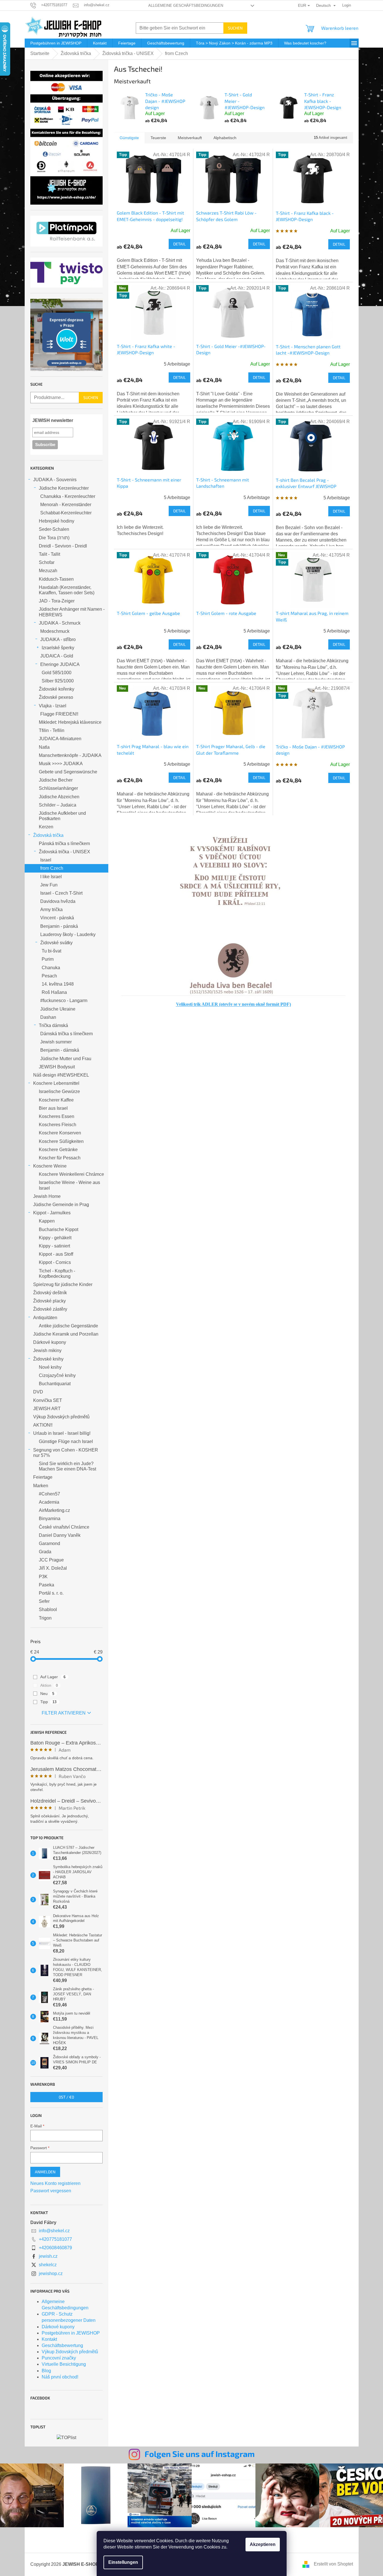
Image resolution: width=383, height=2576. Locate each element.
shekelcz (48, 2265)
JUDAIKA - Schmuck (60, 623)
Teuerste (158, 138)
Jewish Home (47, 1196)
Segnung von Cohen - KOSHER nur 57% (66, 1453)
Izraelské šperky (58, 648)
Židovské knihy (48, 1359)
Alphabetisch (225, 138)
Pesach (49, 976)
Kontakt (49, 2339)
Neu (47, 1694)
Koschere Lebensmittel (56, 1083)
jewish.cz (48, 2256)
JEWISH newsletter (53, 420)
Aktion (49, 1685)
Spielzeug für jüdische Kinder (63, 1284)
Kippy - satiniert (54, 1246)
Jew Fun (49, 885)
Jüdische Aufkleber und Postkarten (62, 816)
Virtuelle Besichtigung (64, 2364)
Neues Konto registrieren (55, 2183)
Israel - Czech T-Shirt (61, 893)
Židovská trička (48, 835)
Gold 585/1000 (57, 673)
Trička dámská (53, 1025)
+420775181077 (55, 2239)
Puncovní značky (59, 2358)
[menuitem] (56, 43)
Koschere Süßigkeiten (61, 1141)
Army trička (51, 910)
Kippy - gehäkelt (55, 1238)
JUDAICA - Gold (57, 656)
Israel (46, 860)
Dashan (48, 1017)
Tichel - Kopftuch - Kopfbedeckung (57, 1274)
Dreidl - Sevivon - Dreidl (63, 546)
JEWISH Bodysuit (57, 1067)
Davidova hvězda (58, 901)
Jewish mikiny (47, 1350)
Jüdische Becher (56, 780)
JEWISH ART (47, 1409)
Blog (46, 2371)
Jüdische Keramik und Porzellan (66, 1334)
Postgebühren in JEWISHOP (71, 2333)
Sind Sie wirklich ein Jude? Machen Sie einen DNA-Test (67, 1466)
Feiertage (43, 1477)
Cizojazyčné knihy (57, 1375)
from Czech (52, 868)
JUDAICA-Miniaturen (60, 739)
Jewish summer (56, 1042)
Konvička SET (48, 1400)
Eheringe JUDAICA (60, 664)
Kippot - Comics (55, 1262)
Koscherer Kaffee (56, 1100)
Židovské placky (49, 1301)
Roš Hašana (54, 992)
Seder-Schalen (54, 529)
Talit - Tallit (49, 554)
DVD (38, 1392)
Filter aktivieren (64, 1713)
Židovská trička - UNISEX (64, 852)
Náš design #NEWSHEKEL (61, 1075)
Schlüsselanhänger (58, 788)
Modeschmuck (55, 631)
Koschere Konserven (60, 1133)
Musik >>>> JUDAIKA (61, 764)
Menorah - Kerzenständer (66, 505)
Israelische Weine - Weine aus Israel (69, 1185)
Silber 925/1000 (58, 681)
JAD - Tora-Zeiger (57, 601)
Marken (41, 1486)
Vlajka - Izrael (53, 706)
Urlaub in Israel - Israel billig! (62, 1433)
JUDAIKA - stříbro (58, 639)
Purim (48, 959)
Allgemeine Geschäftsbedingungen (186, 6)
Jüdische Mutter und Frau (66, 1059)
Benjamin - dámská (60, 1050)
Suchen (235, 28)
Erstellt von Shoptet (333, 2564)
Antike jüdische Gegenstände (68, 1326)
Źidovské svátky (56, 943)
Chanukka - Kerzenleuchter (68, 496)
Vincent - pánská (57, 918)
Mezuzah (48, 571)
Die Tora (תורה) (54, 538)
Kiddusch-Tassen (56, 579)
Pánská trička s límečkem (64, 844)
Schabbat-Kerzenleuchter (66, 513)
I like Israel (51, 877)
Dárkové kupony (50, 1342)
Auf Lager (53, 1677)
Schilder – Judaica (58, 805)
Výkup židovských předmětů (61, 1417)
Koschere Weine (50, 1166)
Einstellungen (123, 2562)
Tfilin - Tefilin (52, 730)
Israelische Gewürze (59, 1091)
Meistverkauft (190, 138)
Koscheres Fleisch (58, 1125)
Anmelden (45, 2172)
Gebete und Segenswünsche (68, 772)
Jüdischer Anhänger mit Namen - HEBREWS (72, 612)
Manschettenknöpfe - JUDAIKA (70, 755)
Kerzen (46, 827)
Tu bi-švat (51, 951)
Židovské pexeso (56, 697)
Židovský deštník (50, 1293)
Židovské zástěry (50, 1309)
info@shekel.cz (54, 2231)
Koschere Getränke (58, 1150)
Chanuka (51, 968)
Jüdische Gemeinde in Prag (61, 1205)
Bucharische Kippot (59, 1229)
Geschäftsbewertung (62, 2345)
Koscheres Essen (57, 1116)
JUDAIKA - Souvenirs (55, 480)
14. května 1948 (58, 984)
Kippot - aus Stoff (56, 1254)
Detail (179, 244)
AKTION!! (43, 1425)
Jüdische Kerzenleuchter (64, 488)
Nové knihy (50, 1367)
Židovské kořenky (57, 689)
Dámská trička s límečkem (66, 1034)
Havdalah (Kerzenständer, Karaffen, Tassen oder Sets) (67, 590)
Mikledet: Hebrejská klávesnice (70, 722)
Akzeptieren (263, 2544)
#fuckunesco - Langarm (64, 1001)
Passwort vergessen (51, 2191)
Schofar (47, 562)
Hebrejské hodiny (57, 521)
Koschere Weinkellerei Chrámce (71, 1174)
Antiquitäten (45, 1318)
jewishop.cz (51, 2273)
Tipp (48, 1702)
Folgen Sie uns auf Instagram (200, 2454)
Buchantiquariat (55, 1384)
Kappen (47, 1221)
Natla (44, 747)
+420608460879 (55, 2248)
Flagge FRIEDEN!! (59, 714)
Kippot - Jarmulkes (52, 1213)
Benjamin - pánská (59, 926)
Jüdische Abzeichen (59, 797)
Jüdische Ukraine (58, 1009)
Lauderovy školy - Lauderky (68, 934)
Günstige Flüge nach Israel (66, 1441)
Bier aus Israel (53, 1108)
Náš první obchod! (60, 2377)
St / (66, 2097)
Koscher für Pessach (60, 1158)
